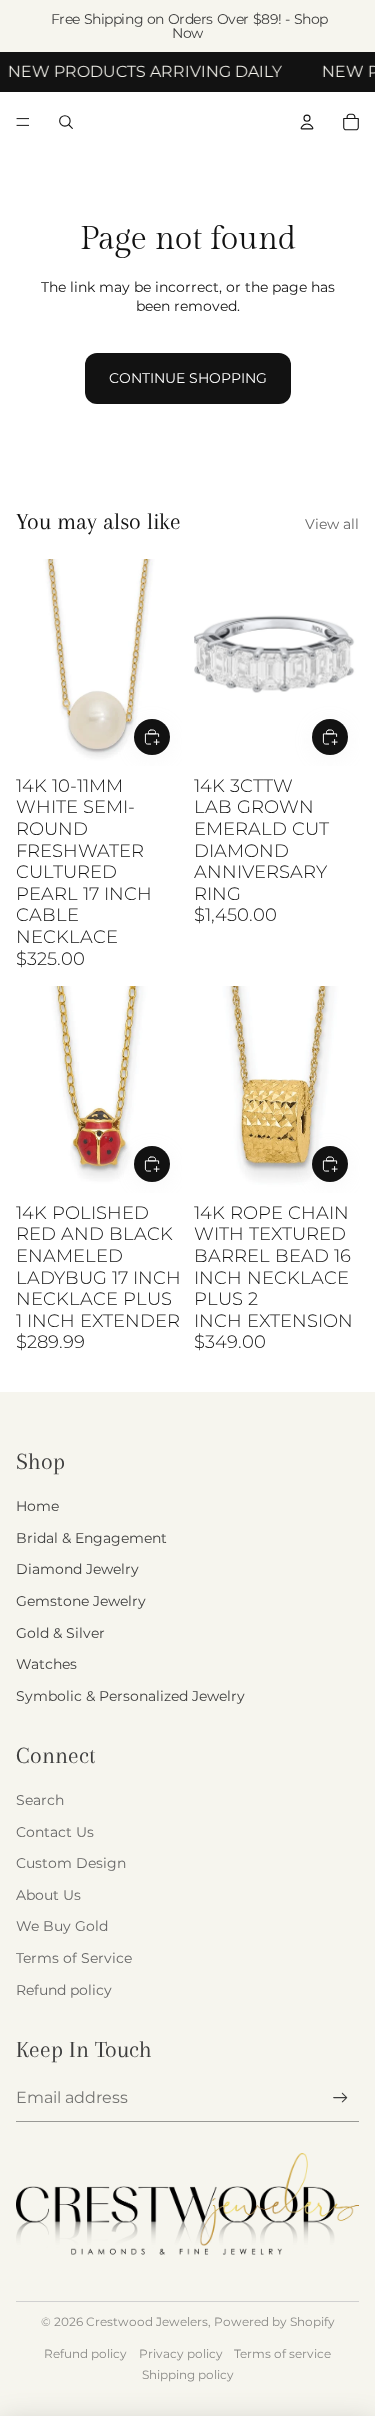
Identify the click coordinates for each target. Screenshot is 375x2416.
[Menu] (23, 123)
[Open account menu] (307, 122)
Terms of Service (74, 1958)
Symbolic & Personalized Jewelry (130, 1696)
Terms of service (282, 2353)
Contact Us (55, 1832)
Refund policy (64, 1990)
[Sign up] (340, 2097)
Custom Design (71, 1863)
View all (332, 524)
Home (37, 1506)
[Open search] (66, 122)
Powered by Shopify (274, 2321)
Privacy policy (181, 2353)
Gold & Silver (60, 1633)
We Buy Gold (62, 1926)
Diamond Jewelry (77, 1569)
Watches (46, 1664)
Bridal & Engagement (91, 1538)
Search (40, 1800)
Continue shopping (188, 378)
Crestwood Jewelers (147, 2321)
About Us (48, 1895)
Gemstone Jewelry (81, 1601)
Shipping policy (188, 2374)
